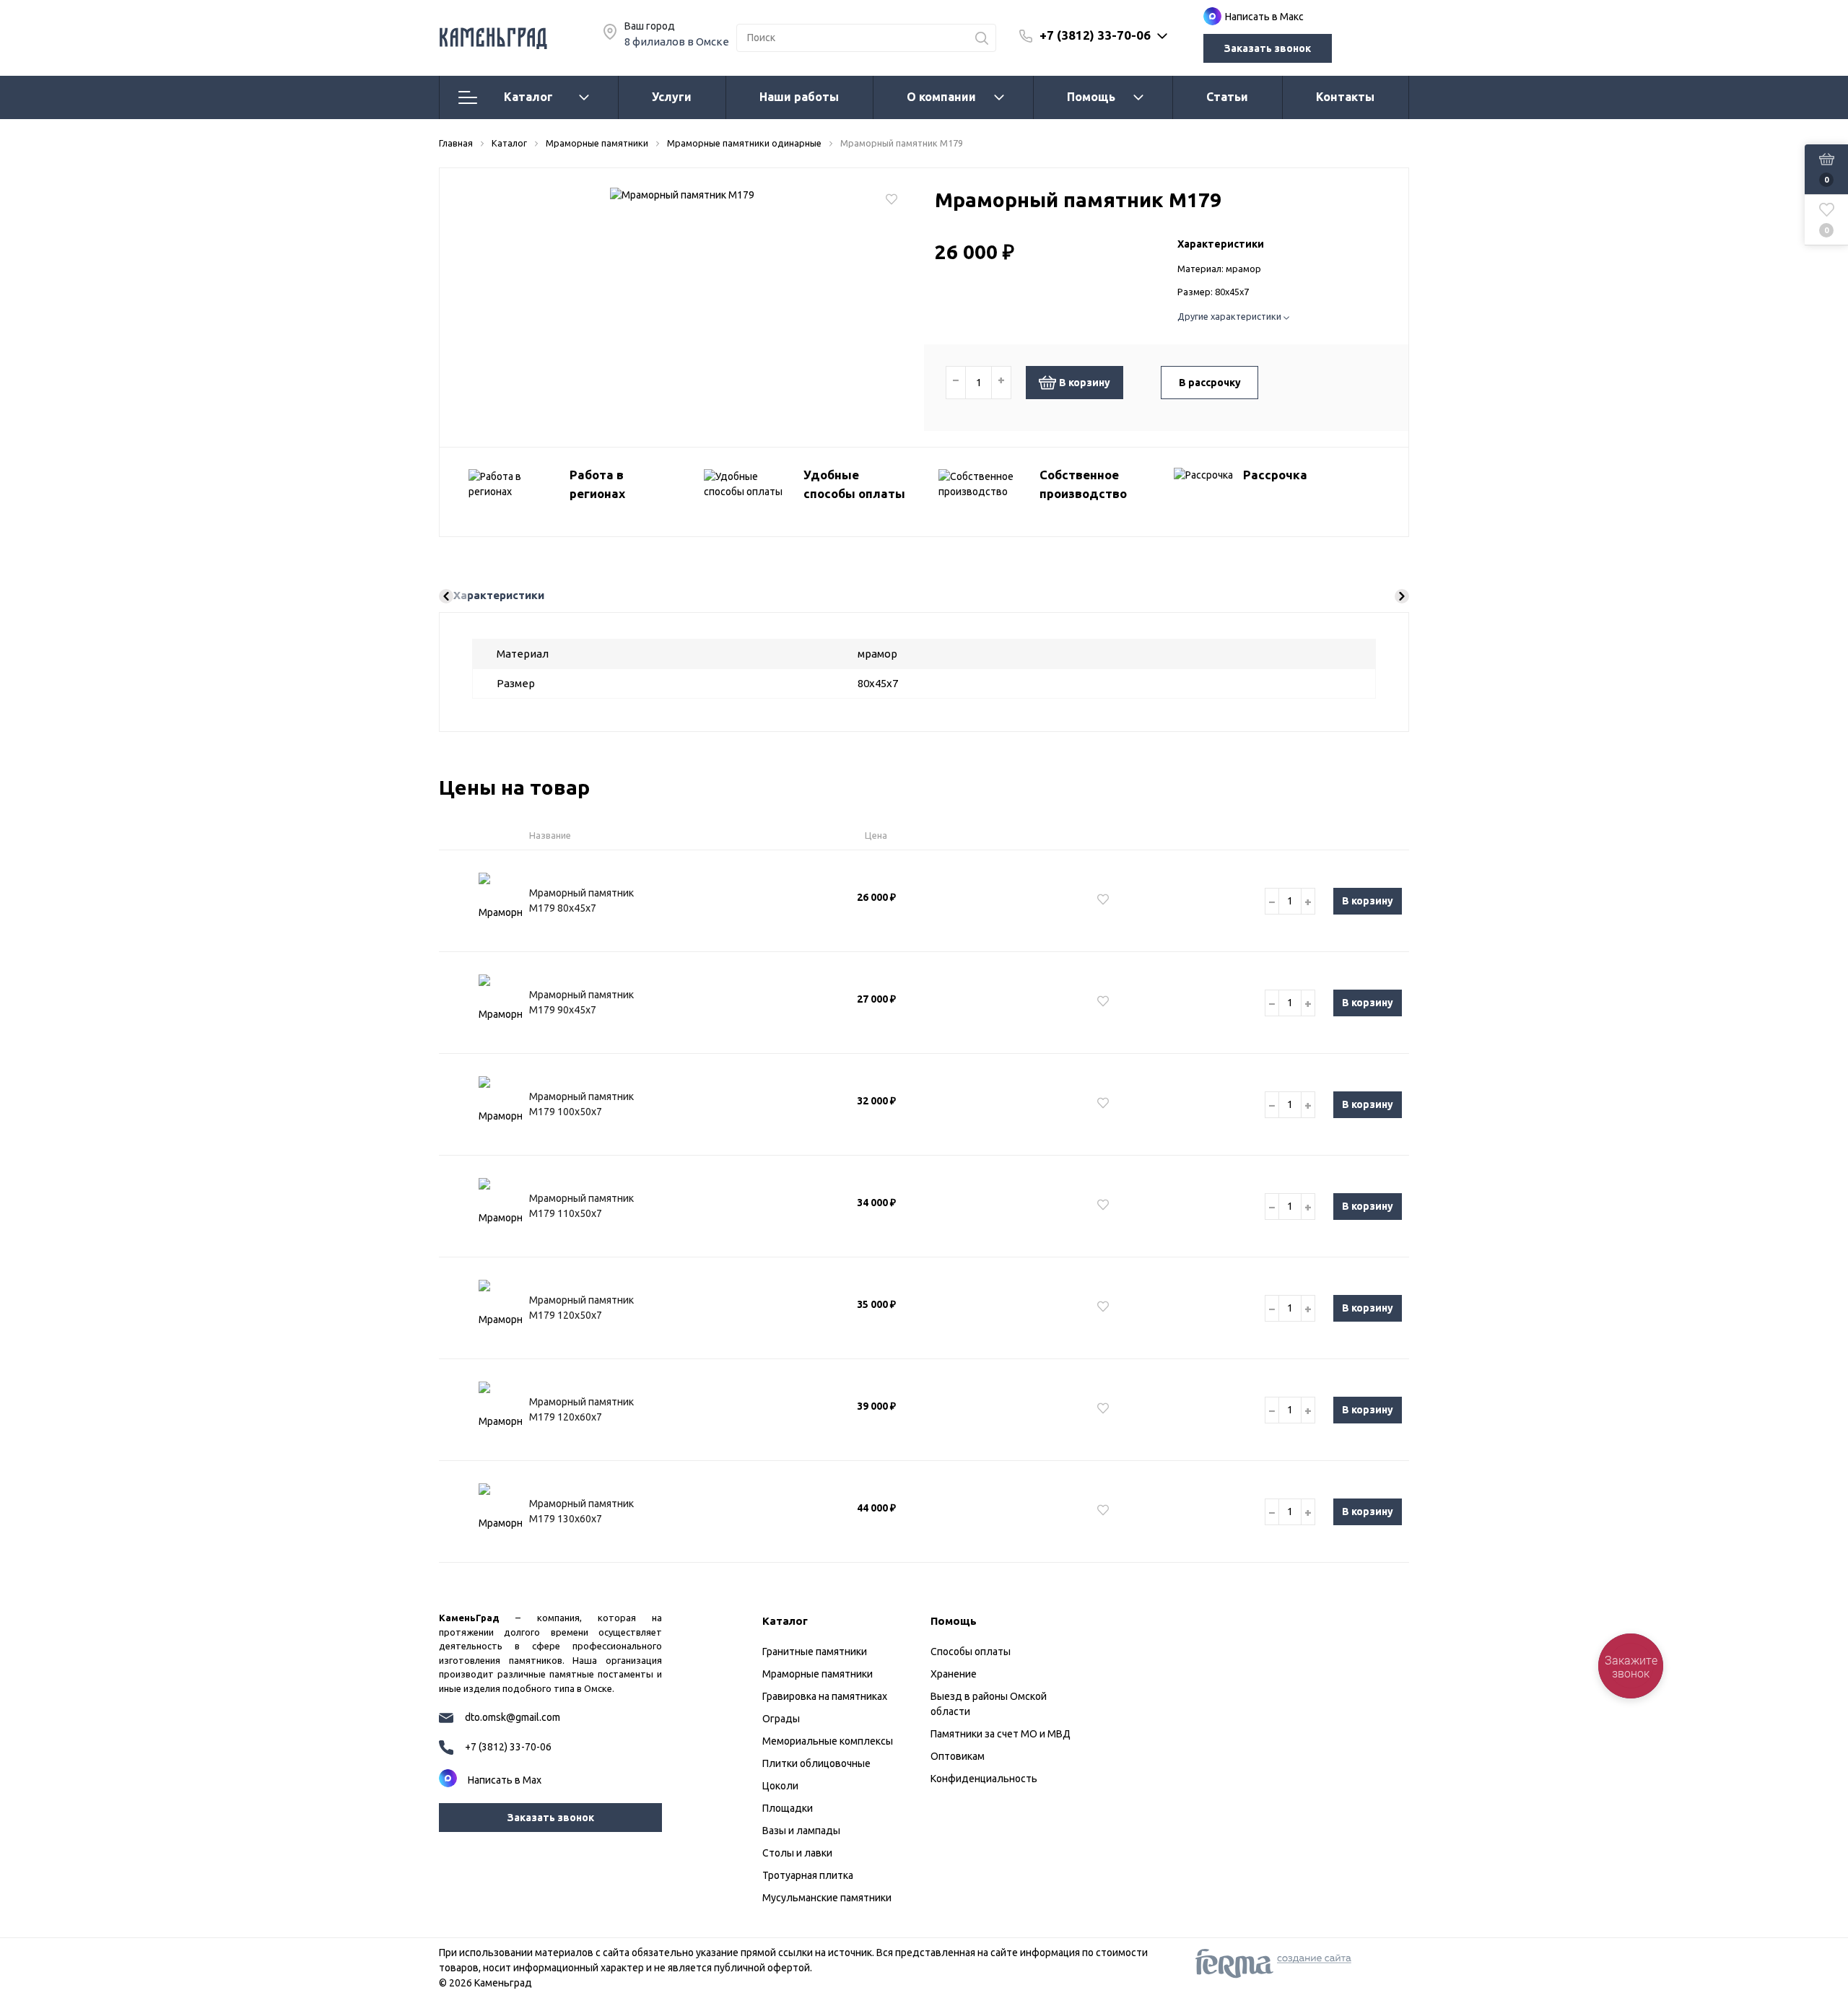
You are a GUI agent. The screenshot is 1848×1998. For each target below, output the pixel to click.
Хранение (954, 1674)
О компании (941, 97)
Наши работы (799, 97)
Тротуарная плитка (808, 1875)
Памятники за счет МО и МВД (1001, 1734)
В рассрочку (1210, 383)
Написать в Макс (1264, 17)
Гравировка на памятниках (825, 1696)
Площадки (788, 1808)
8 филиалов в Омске (677, 42)
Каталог (528, 97)
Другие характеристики (1230, 316)
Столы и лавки (797, 1853)
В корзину (1085, 383)
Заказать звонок (1268, 48)
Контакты (1345, 97)
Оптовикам (958, 1756)
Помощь (1091, 97)
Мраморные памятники (818, 1674)
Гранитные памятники (815, 1652)
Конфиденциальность (984, 1779)
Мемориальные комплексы (828, 1741)
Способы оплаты (971, 1652)
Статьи (1227, 97)
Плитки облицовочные (816, 1763)
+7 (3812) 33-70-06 (1095, 35)
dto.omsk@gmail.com (513, 1717)
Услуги (672, 97)
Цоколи (780, 1786)
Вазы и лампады (801, 1831)
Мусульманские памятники (827, 1898)
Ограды (781, 1719)
